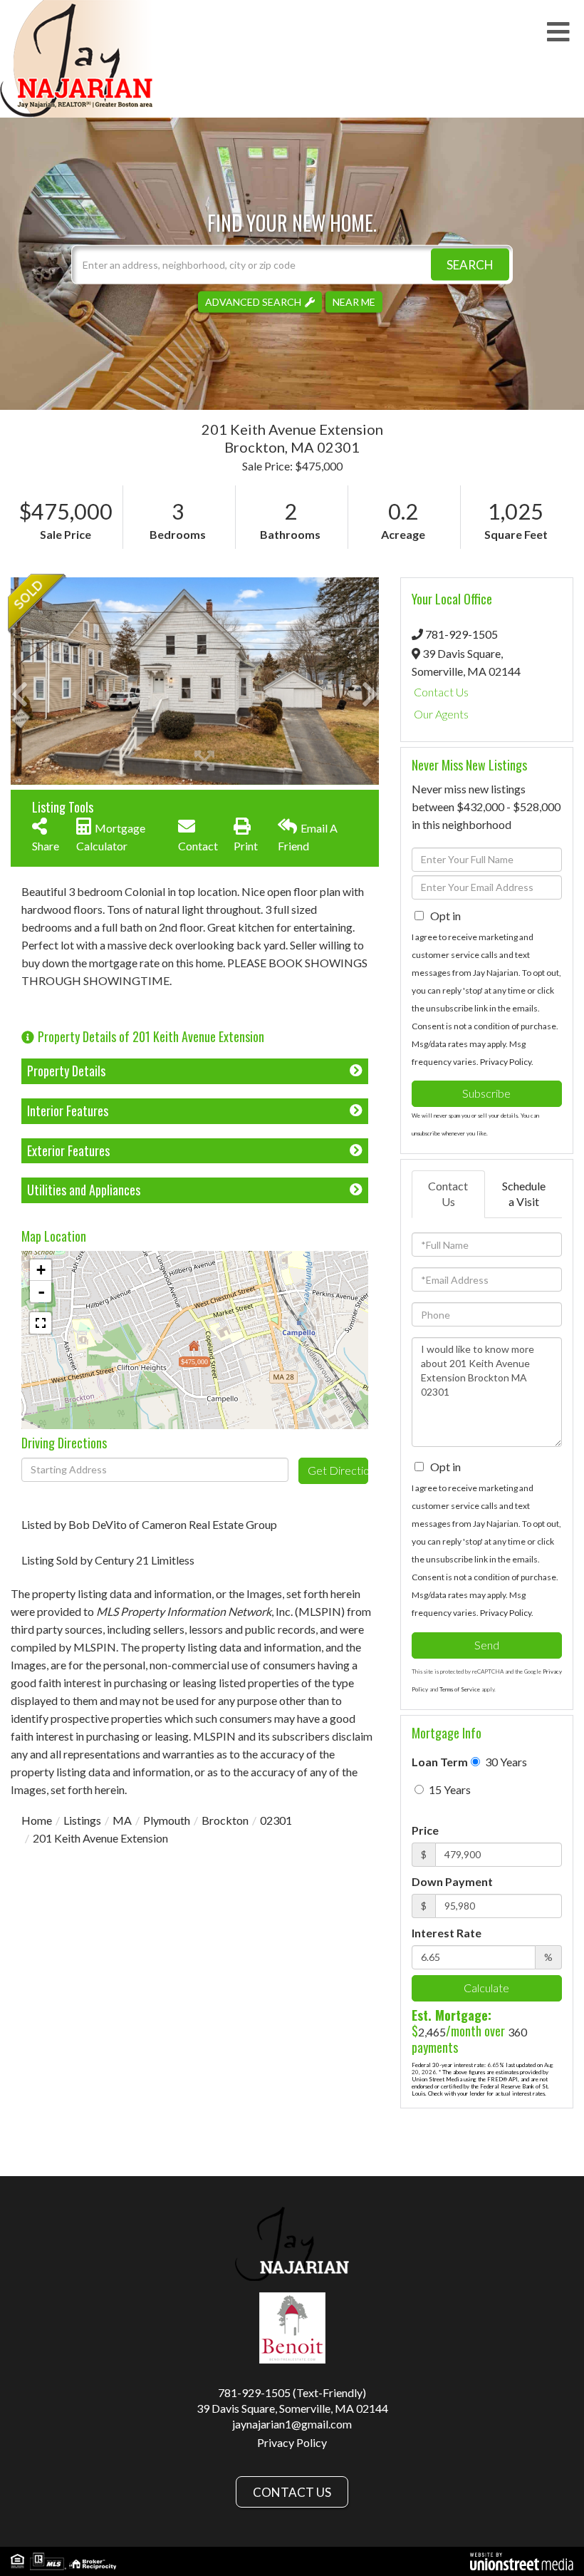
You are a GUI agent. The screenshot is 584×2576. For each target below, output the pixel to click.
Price (425, 1830)
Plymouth (167, 1820)
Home (37, 1820)
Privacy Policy (506, 1062)
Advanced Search (253, 301)
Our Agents (441, 714)
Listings (82, 1820)
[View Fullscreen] (41, 1323)
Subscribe (486, 1093)
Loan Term (440, 1762)
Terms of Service (460, 1689)
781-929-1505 (462, 634)
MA (122, 1820)
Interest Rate (447, 1933)
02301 (276, 1820)
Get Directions (338, 1470)
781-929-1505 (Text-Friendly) (292, 2392)
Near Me (354, 301)
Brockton (225, 1820)
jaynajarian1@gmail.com (292, 2424)
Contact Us (441, 692)
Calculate (486, 1988)
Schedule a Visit (524, 1194)
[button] (470, 264)
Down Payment (452, 1881)
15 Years (449, 1789)
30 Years (505, 1762)
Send (487, 1645)
